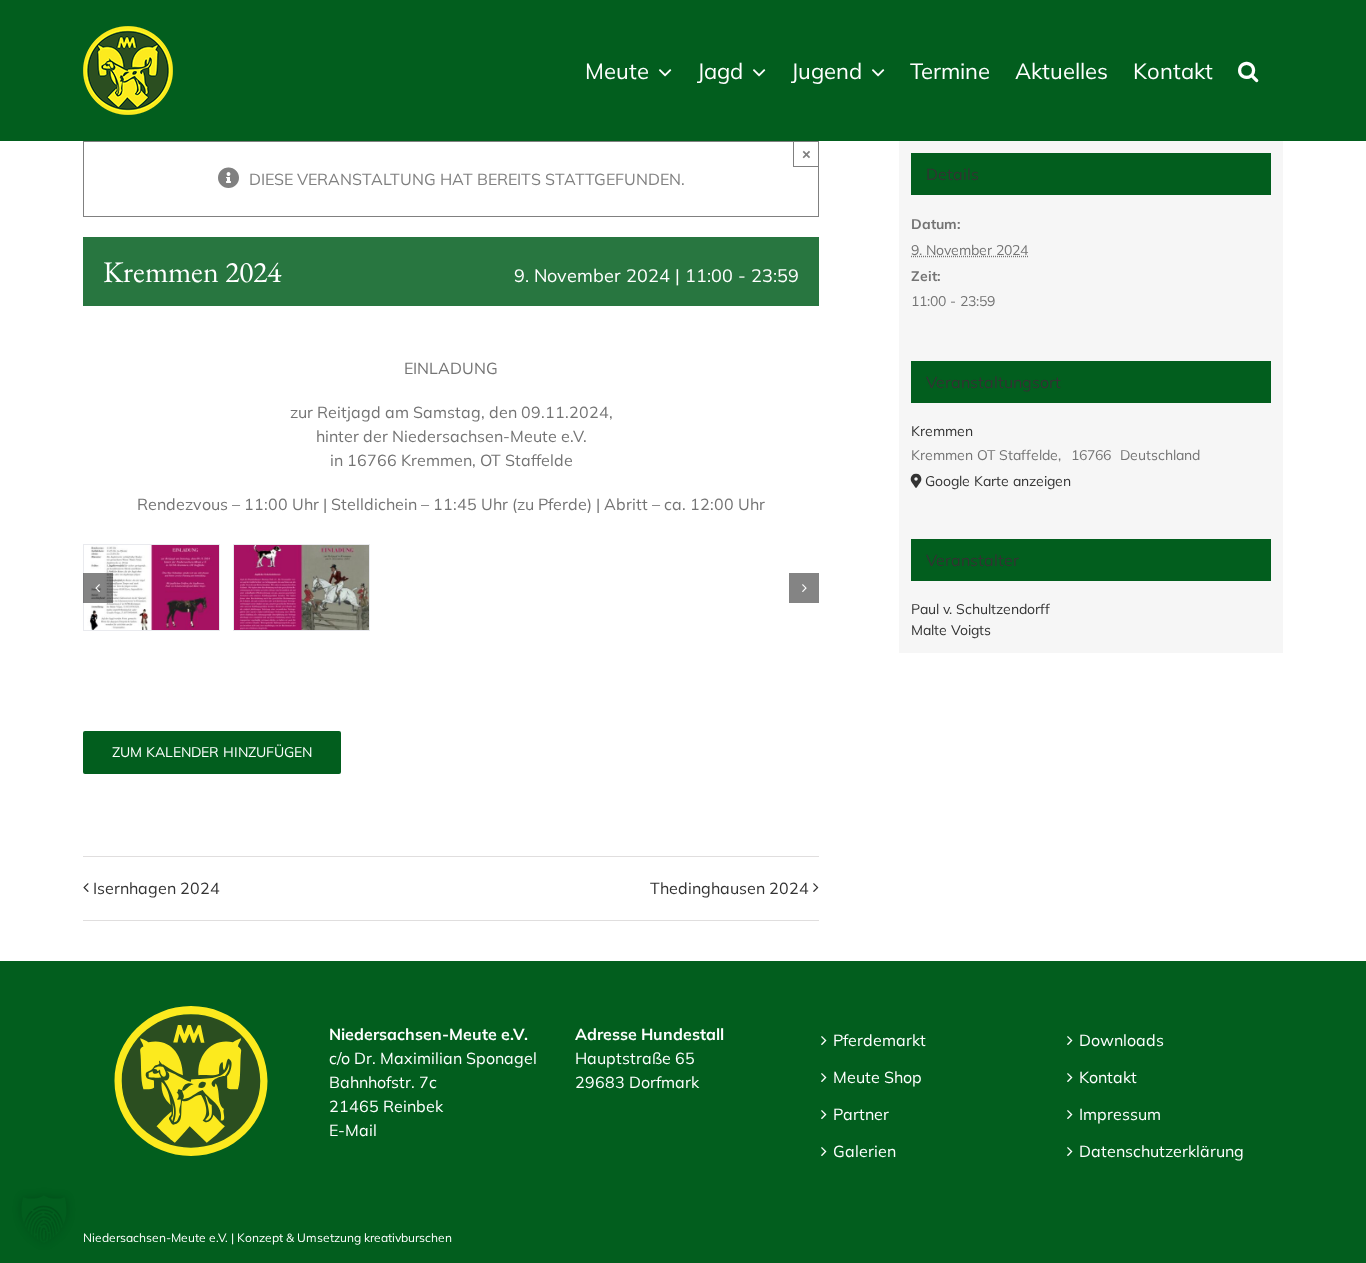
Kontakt (1108, 1077)
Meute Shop (877, 1077)
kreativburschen (408, 1237)
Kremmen (942, 431)
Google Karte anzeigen (998, 481)
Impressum (1120, 1114)
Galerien (864, 1151)
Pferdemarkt (879, 1040)
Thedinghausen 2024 (729, 888)
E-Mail (353, 1130)
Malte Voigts (951, 630)
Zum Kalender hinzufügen (212, 752)
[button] (1248, 70)
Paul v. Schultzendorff (980, 609)
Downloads (1121, 1040)
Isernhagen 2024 (156, 888)
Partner (861, 1114)
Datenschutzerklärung (1161, 1151)
